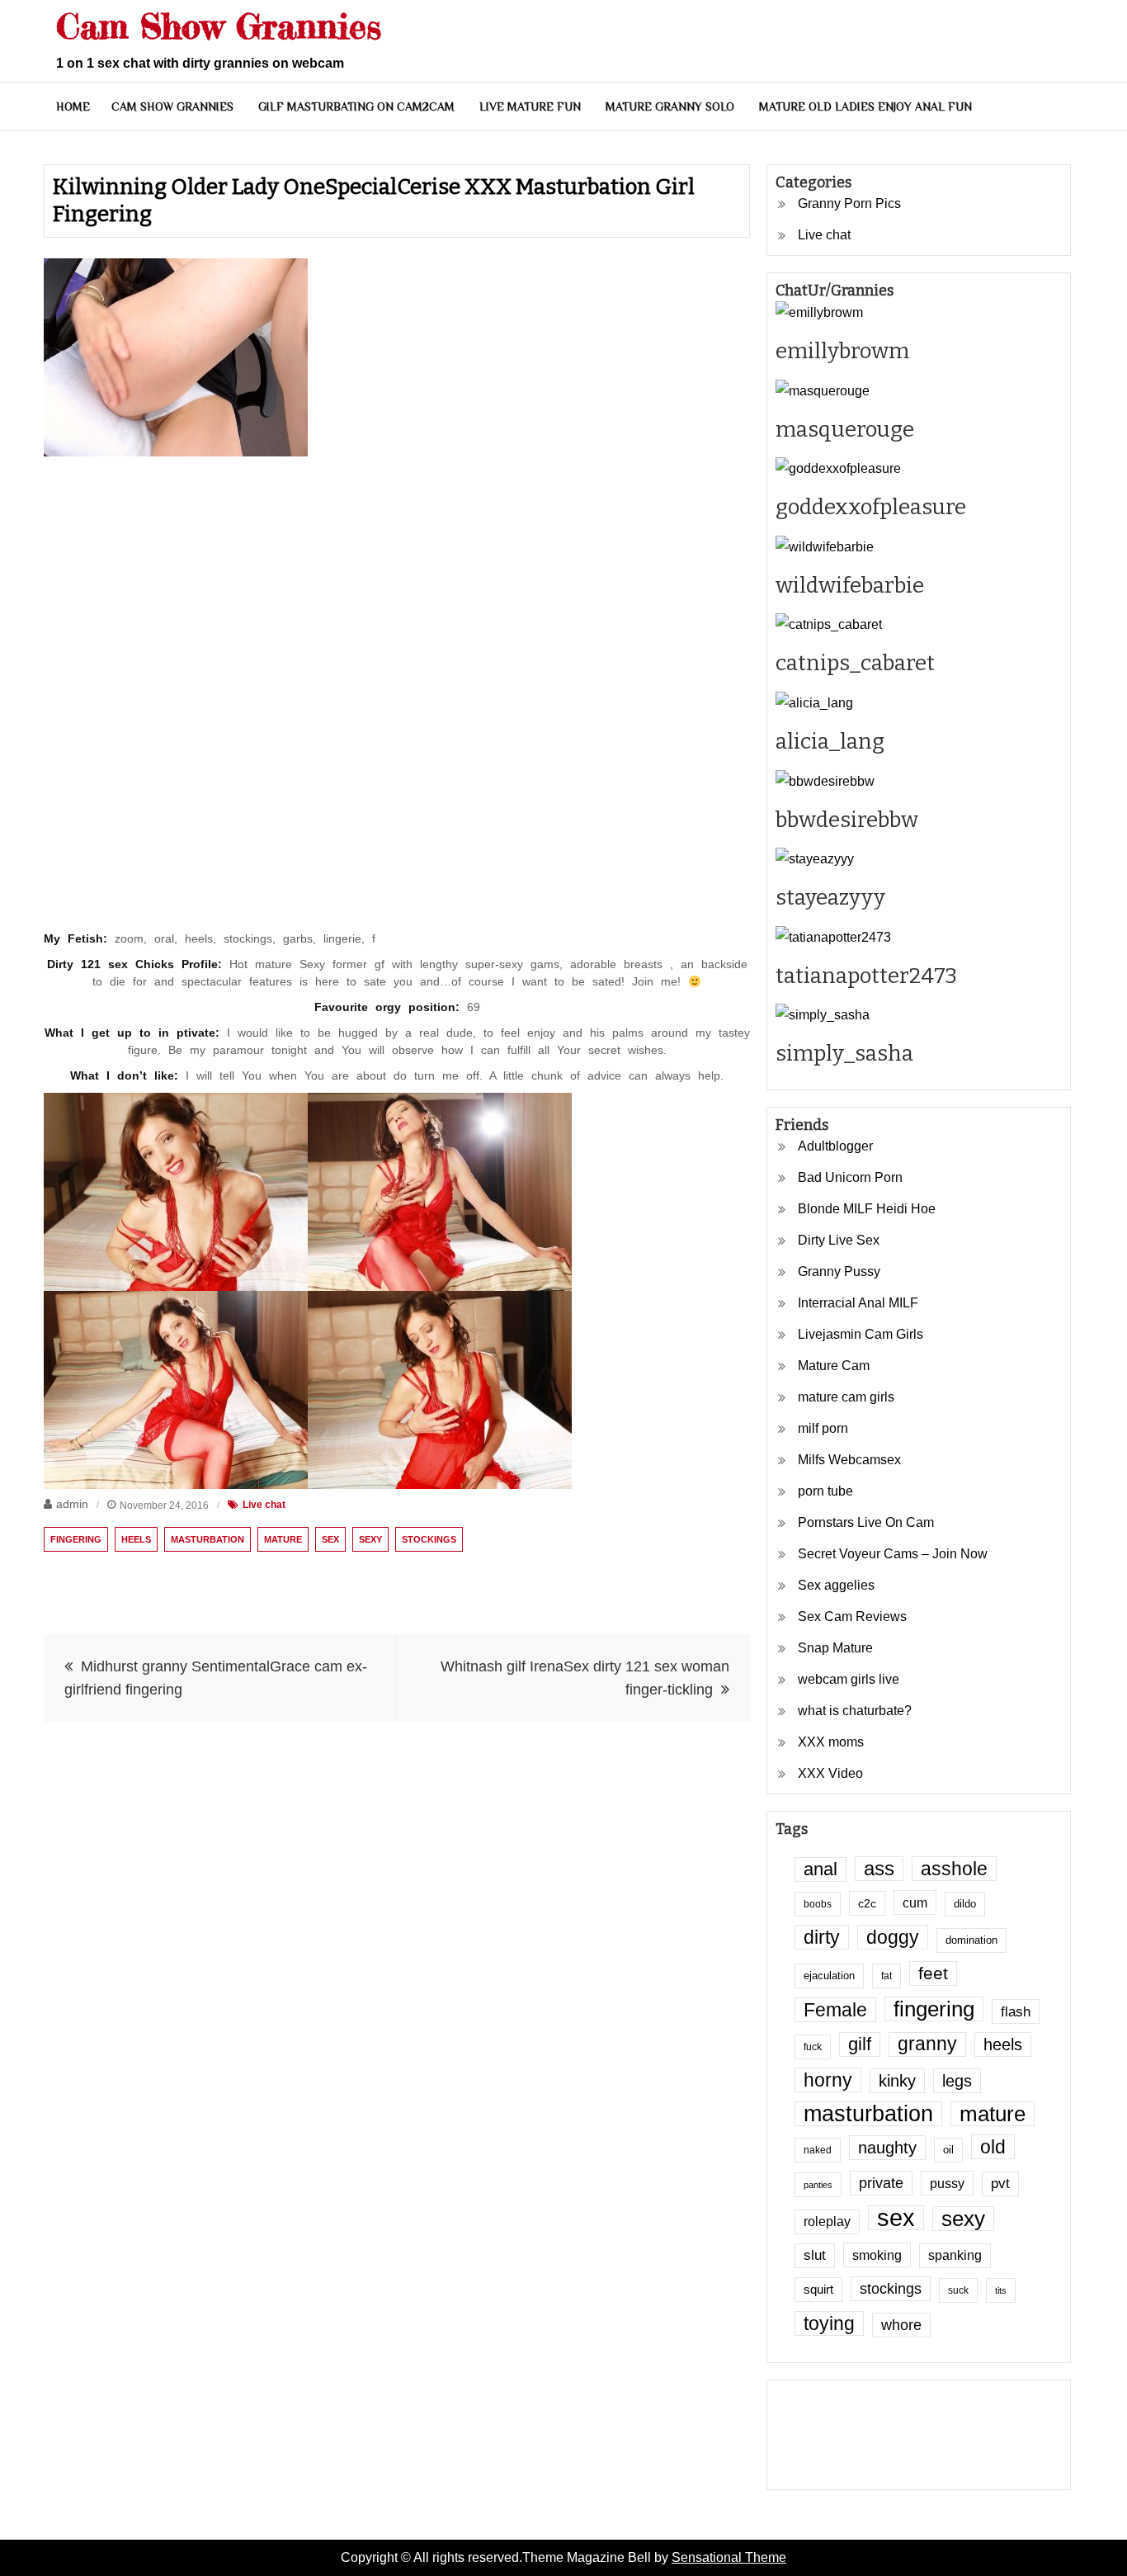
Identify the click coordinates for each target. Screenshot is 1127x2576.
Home (73, 106)
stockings (429, 1539)
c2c (867, 1903)
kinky (897, 2081)
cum (915, 1902)
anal (820, 1869)
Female (835, 2010)
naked (818, 2150)
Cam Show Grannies (219, 26)
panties (818, 2185)
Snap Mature (835, 1648)
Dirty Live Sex (839, 1240)
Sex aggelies (836, 1585)
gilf (860, 2044)
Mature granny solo (670, 106)
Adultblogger (835, 1146)
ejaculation (829, 1976)
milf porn (823, 1428)
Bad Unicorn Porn (850, 1177)
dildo (965, 1904)
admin (72, 1504)
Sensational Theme (729, 2557)
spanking (955, 2255)
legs (957, 2081)
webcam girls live (849, 1679)
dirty (822, 1937)
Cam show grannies (172, 106)
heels (136, 1539)
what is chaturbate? (855, 1711)
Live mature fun (530, 106)
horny (828, 2080)
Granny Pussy (839, 1271)
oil (948, 2150)
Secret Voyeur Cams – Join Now (893, 1554)
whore (901, 2325)
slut (815, 2255)
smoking (877, 2255)
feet (933, 1973)
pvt (1000, 2184)
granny (927, 2044)
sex (330, 1539)
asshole (954, 1869)
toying (829, 2323)
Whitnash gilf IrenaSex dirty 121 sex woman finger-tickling (585, 1678)
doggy (893, 1937)
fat (887, 1976)
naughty (887, 2148)
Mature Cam (834, 1366)
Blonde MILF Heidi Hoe (867, 1209)
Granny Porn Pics (849, 203)
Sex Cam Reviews (852, 1616)
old (993, 2147)
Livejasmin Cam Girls (861, 1334)
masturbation (207, 1539)
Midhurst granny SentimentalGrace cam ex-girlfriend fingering (216, 1678)
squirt (818, 2290)
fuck (813, 2047)
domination (971, 1940)
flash (1016, 2011)
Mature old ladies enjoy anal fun (865, 106)
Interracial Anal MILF (858, 1303)
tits (1001, 2290)
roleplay (827, 2222)
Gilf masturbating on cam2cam (356, 106)
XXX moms (831, 1742)
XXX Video (830, 1773)
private (881, 2183)
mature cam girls (846, 1397)
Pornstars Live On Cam (866, 1522)
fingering (76, 1539)
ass (879, 1869)
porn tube (825, 1491)
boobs (818, 1904)
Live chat (264, 1505)
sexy (370, 1539)
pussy (947, 2183)
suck (958, 2290)
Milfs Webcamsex (849, 1460)
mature (283, 1539)
